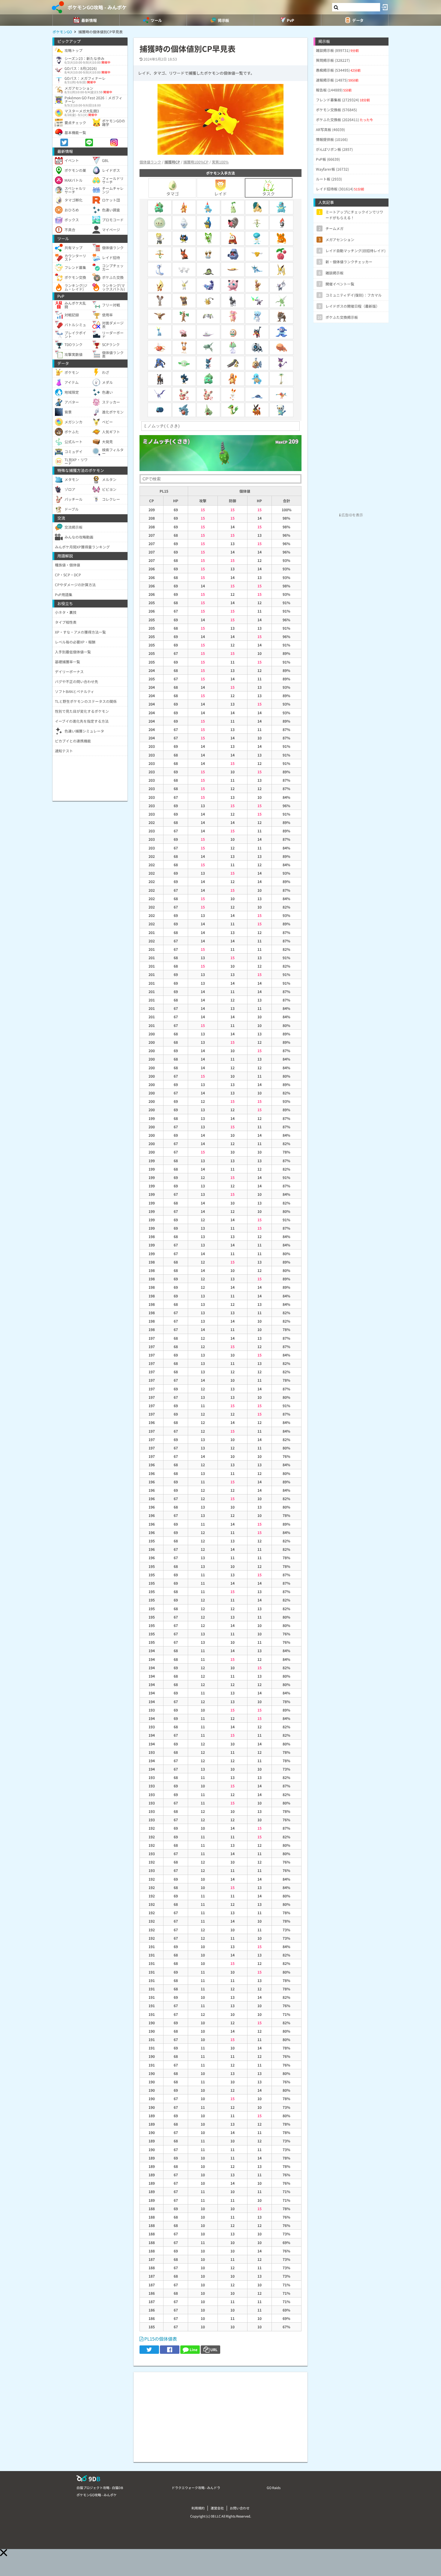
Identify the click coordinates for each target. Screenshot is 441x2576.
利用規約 (198, 2508)
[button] (4, 2553)
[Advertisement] (220, 2414)
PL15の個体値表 (160, 2339)
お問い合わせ (240, 2508)
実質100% (220, 162)
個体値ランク (150, 162)
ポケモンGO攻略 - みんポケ (97, 7)
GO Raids (274, 2488)
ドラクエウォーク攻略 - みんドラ (196, 2488)
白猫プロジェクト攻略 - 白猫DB (100, 2488)
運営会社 (217, 2508)
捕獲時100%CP (196, 162)
